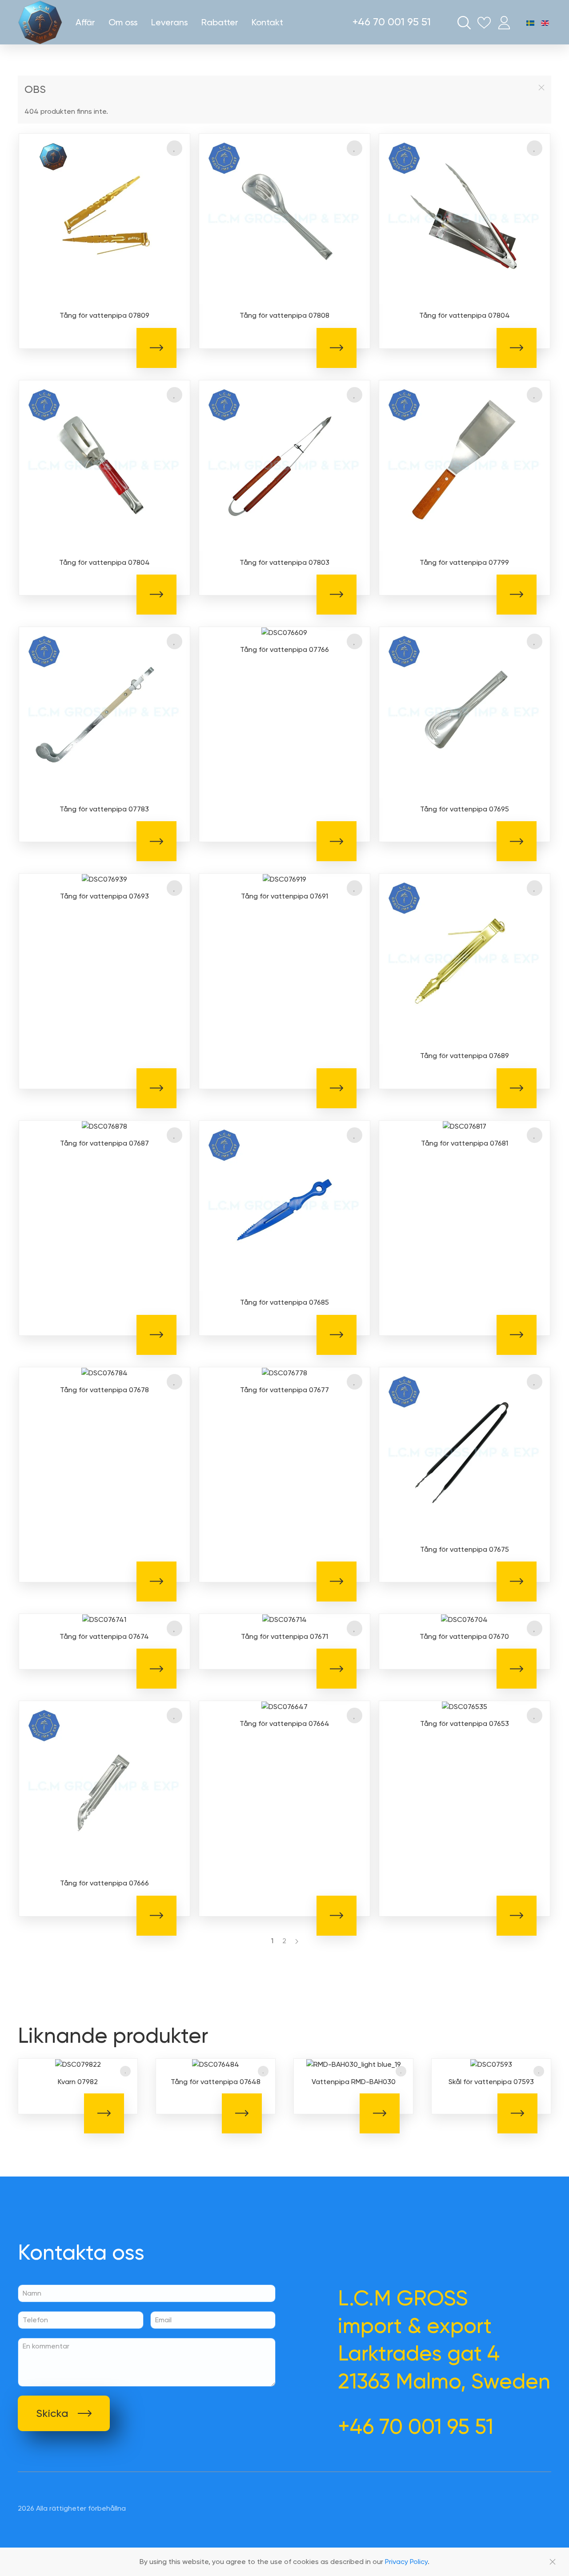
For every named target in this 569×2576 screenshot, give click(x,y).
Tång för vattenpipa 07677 (284, 1390)
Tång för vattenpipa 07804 (465, 315)
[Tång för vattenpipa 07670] (464, 1619)
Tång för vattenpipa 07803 (284, 562)
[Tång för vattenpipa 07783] (104, 712)
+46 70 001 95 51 (392, 22)
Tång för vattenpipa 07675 (465, 1549)
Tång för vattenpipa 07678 (104, 1390)
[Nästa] (297, 1941)
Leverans (170, 22)
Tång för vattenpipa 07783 (104, 809)
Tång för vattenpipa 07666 (104, 1883)
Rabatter (220, 22)
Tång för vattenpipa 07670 (464, 1636)
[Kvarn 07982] (78, 2064)
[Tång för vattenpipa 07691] (284, 879)
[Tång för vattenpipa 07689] (465, 958)
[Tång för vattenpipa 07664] (284, 1706)
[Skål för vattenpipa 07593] (491, 2064)
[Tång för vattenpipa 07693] (104, 879)
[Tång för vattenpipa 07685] (284, 1205)
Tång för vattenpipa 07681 (465, 1143)
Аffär (85, 22)
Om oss (123, 22)
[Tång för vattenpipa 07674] (104, 1619)
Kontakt (267, 22)
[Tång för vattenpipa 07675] (465, 1452)
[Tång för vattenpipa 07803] (284, 465)
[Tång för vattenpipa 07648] (216, 2064)
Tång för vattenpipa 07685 (284, 1302)
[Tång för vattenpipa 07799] (465, 465)
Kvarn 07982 (78, 2082)
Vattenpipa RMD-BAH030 (354, 2082)
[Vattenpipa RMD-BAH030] (353, 2064)
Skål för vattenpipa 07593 (491, 2082)
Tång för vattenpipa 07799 (464, 562)
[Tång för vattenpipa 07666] (104, 1786)
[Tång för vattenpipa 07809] (104, 218)
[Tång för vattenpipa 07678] (104, 1372)
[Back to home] (40, 22)
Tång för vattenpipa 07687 (104, 1143)
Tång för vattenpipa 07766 (284, 649)
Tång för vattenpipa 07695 (465, 809)
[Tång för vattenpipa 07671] (284, 1619)
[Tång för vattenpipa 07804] (465, 218)
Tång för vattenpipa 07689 (465, 1056)
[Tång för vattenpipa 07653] (465, 1706)
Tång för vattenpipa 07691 (284, 896)
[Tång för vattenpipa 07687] (104, 1126)
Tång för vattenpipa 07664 (284, 1723)
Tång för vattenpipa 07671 (284, 1636)
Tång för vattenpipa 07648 (216, 2082)
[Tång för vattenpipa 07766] (284, 632)
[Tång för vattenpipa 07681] (465, 1126)
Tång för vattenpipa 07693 (104, 896)
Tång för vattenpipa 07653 (465, 1723)
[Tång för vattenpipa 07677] (284, 1372)
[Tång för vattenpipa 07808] (284, 218)
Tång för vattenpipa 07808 (284, 315)
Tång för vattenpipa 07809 (104, 315)
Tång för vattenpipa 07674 (104, 1636)
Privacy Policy (406, 2562)
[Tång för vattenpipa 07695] (465, 712)
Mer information (156, 348)
